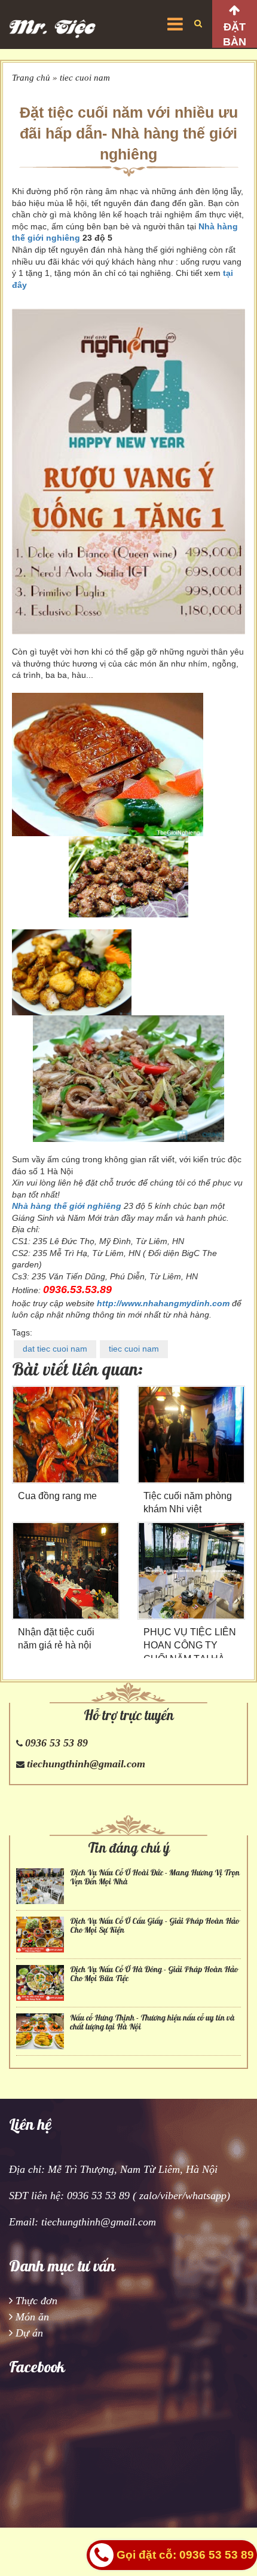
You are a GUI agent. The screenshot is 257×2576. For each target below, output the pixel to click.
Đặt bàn (235, 34)
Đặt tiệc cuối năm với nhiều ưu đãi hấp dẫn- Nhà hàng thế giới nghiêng (129, 133)
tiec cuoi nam (85, 78)
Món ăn (32, 2317)
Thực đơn (36, 2301)
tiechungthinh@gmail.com (86, 1764)
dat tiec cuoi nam (55, 1349)
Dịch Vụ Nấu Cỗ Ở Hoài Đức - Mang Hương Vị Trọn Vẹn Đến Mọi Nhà (155, 1877)
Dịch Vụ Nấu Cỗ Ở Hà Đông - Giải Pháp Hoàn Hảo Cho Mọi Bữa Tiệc (154, 1974)
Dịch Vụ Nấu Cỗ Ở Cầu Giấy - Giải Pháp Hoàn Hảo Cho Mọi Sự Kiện (154, 1926)
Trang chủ (31, 78)
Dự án (29, 2333)
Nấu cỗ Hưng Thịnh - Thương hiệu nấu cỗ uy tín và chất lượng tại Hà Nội (152, 2022)
